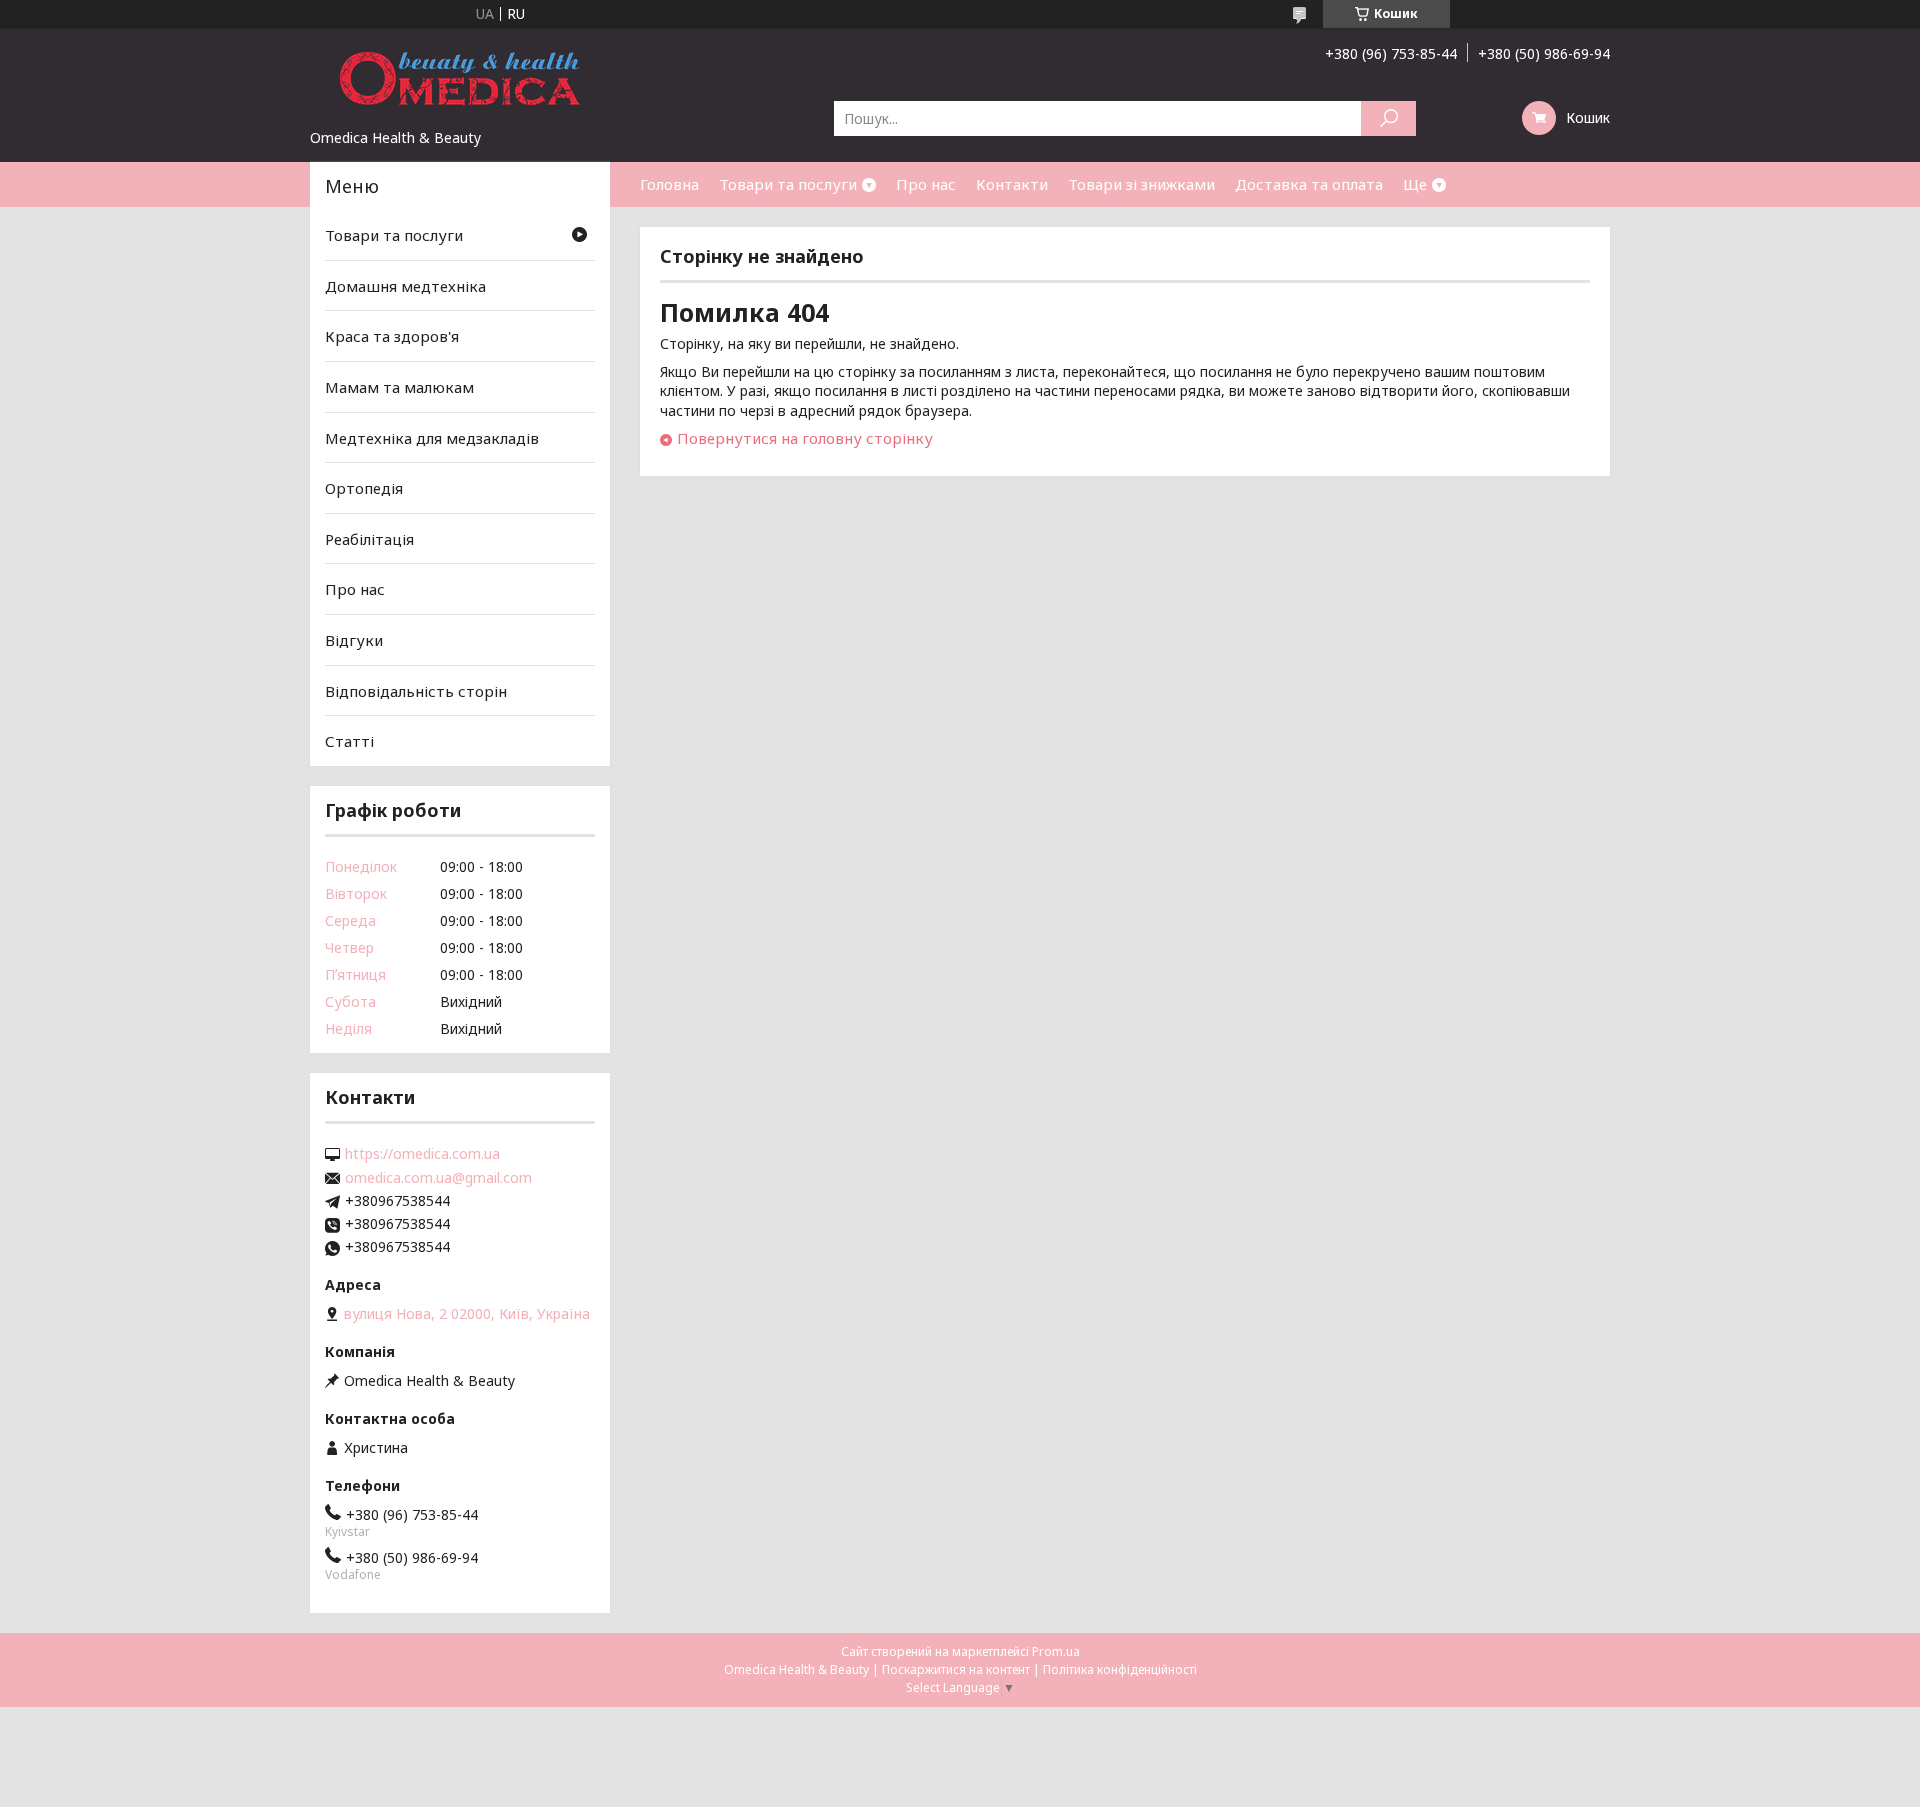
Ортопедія (364, 488)
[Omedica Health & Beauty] (460, 78)
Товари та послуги (788, 184)
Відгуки (354, 640)
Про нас (926, 184)
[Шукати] (1388, 118)
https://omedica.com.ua (422, 1154)
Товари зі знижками (1141, 184)
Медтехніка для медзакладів (432, 437)
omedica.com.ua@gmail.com (438, 1178)
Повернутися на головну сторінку (805, 438)
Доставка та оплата (1309, 184)
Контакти (1012, 184)
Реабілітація (369, 539)
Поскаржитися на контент (956, 1669)
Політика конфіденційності (1120, 1669)
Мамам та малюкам (399, 387)
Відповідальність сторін (416, 691)
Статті (349, 741)
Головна (669, 184)
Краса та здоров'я (392, 336)
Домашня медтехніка (405, 286)
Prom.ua (1056, 1651)
